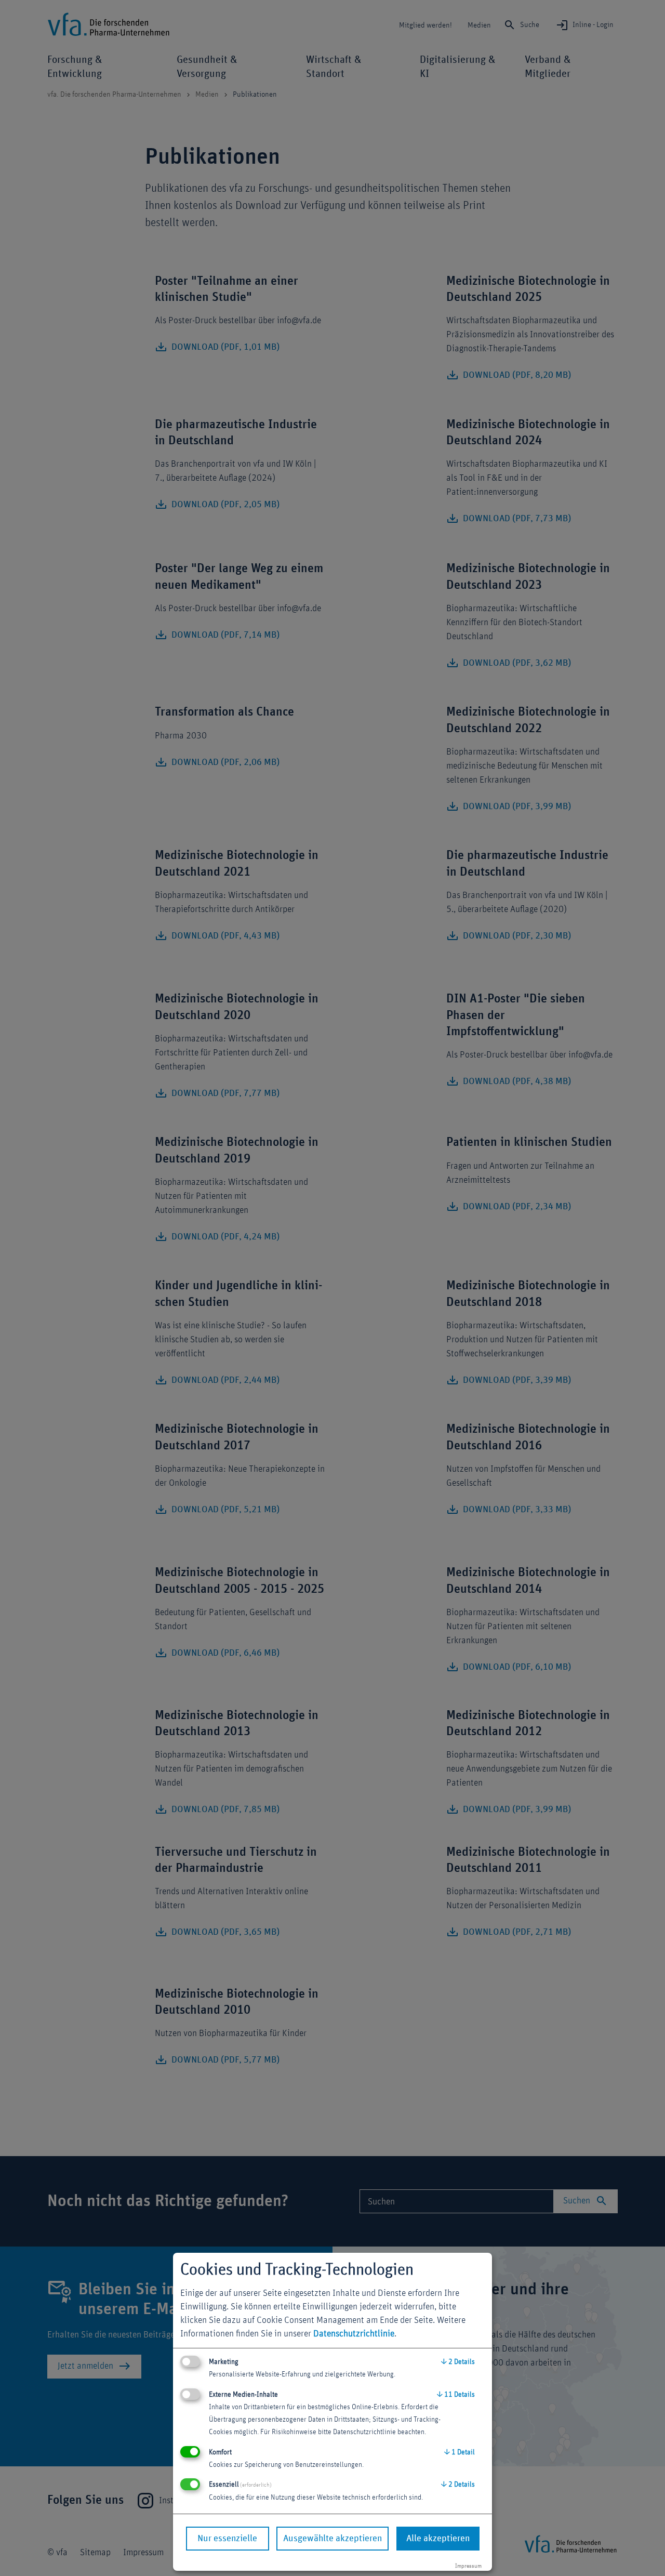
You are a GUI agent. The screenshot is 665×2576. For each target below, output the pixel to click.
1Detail (460, 2452)
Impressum (468, 2566)
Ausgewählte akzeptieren (332, 2539)
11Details (456, 2395)
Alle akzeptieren (438, 2539)
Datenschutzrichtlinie (354, 2334)
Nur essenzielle (227, 2539)
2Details (458, 2362)
